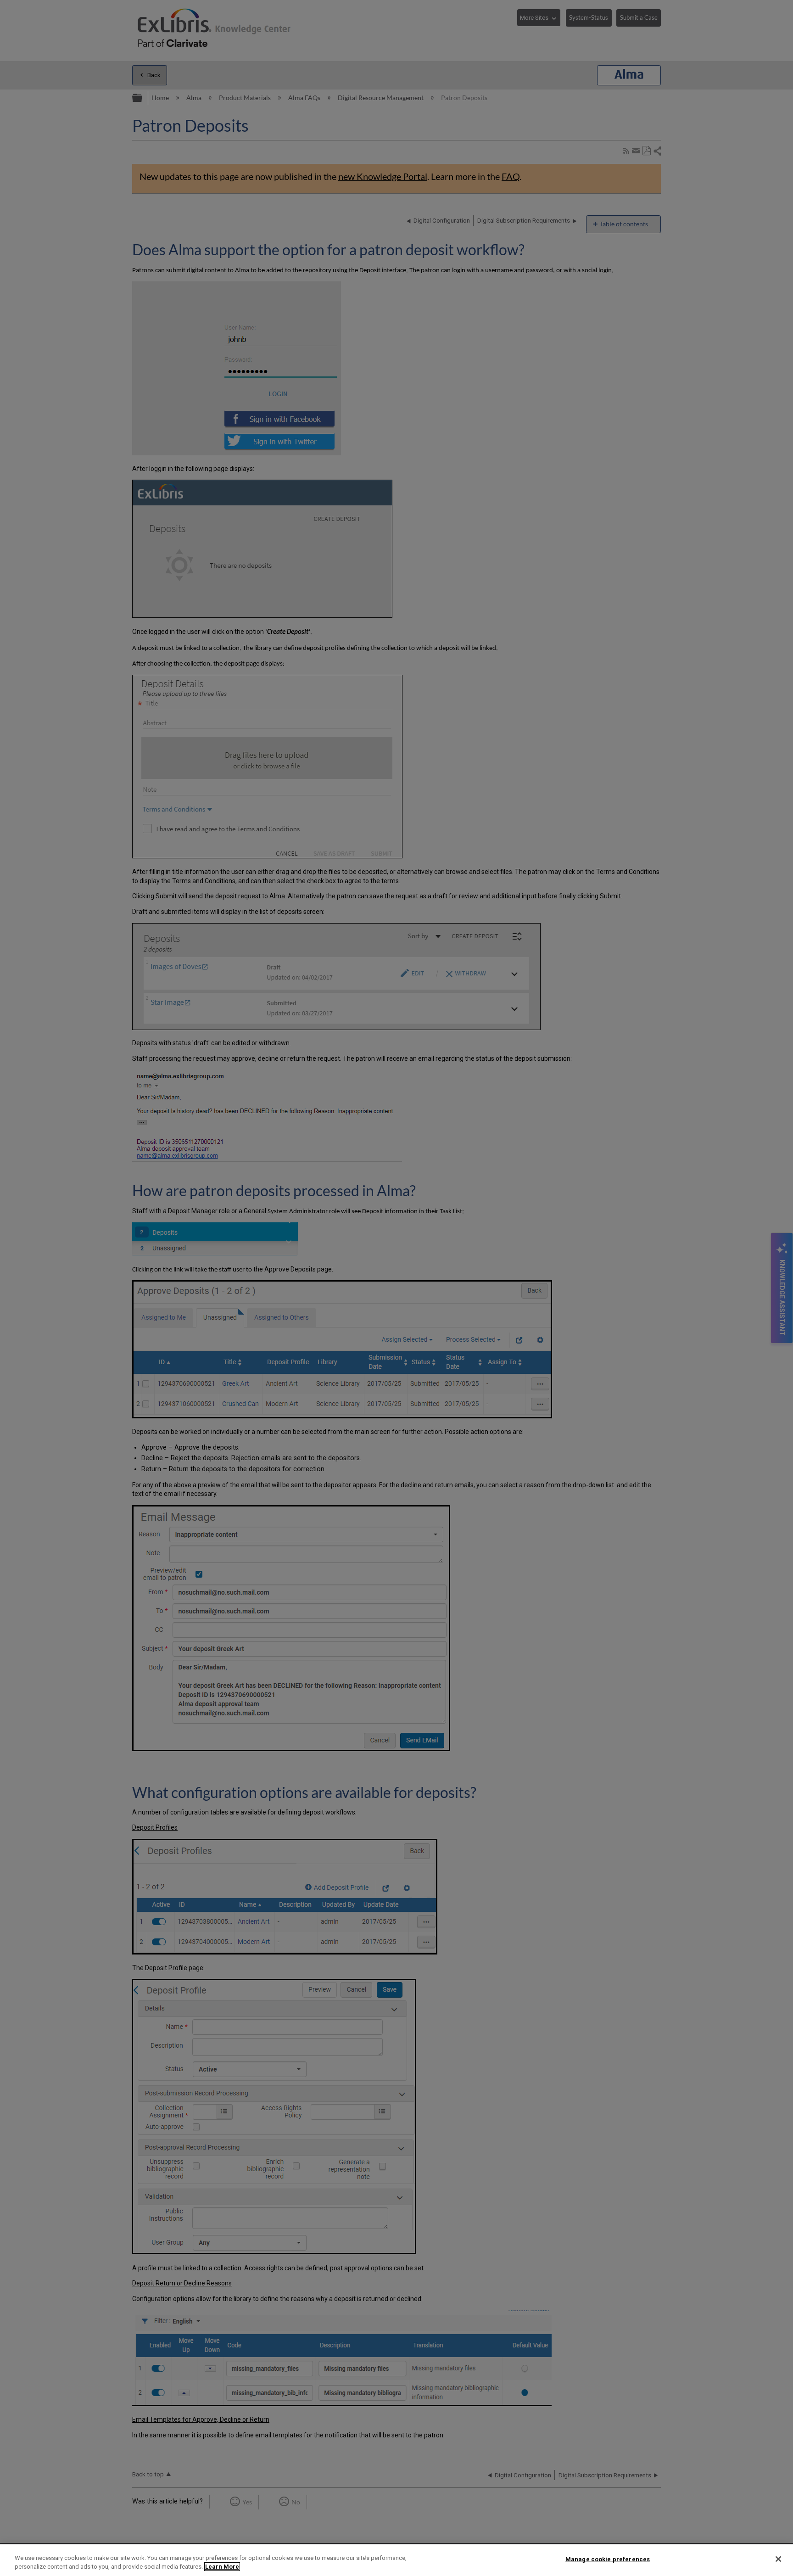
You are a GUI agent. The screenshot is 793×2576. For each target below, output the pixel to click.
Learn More (222, 2567)
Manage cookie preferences (608, 2559)
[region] (396, 2560)
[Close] (778, 2559)
